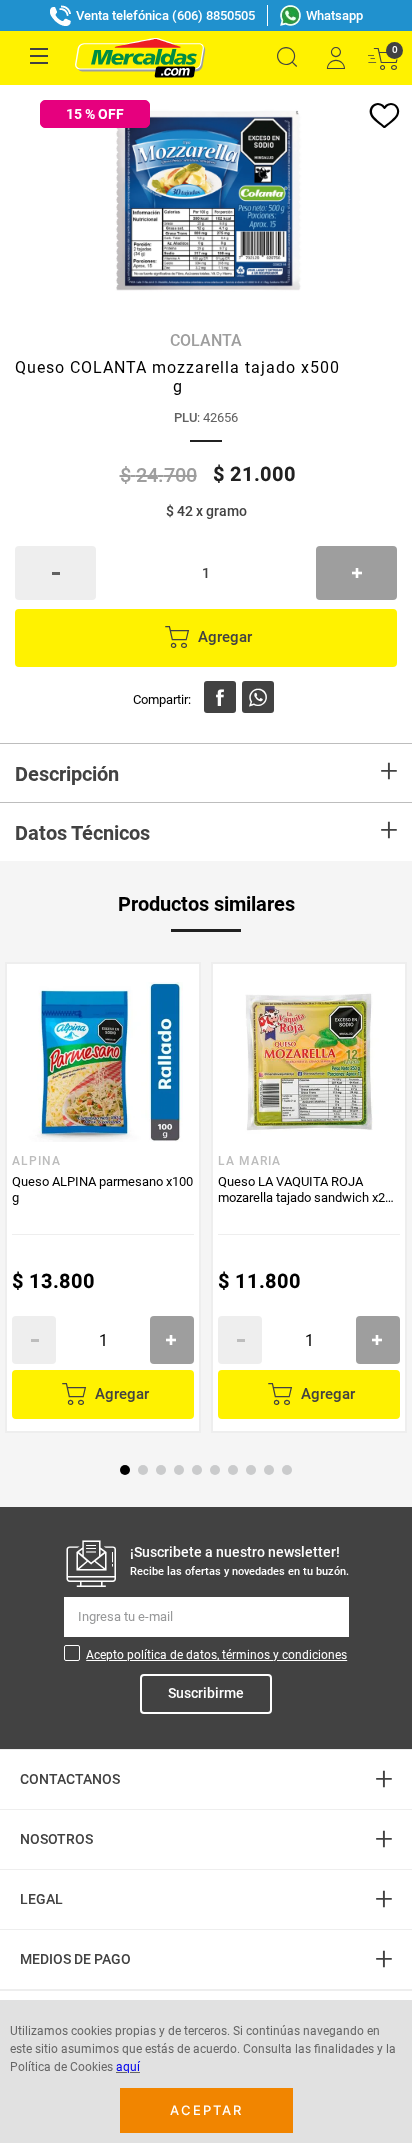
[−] (55, 573)
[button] (287, 57)
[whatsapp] (258, 697)
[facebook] (220, 697)
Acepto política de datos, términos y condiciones (216, 1655)
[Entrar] (335, 58)
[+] (356, 573)
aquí (128, 2067)
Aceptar (206, 2110)
